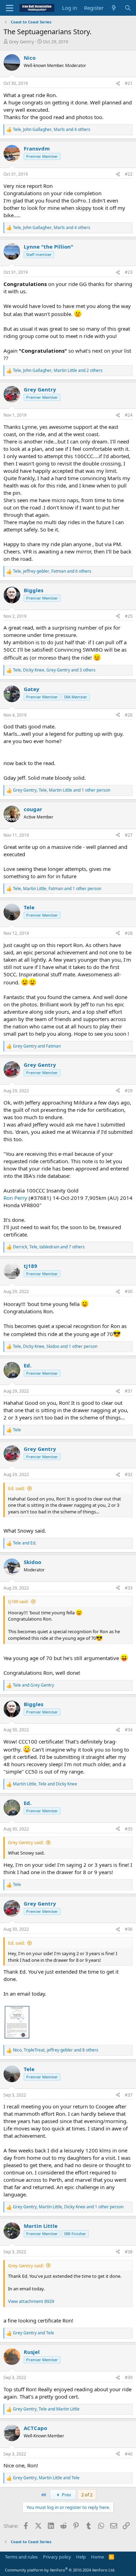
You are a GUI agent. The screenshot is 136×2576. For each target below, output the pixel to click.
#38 (129, 2252)
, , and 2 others (58, 370)
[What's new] (114, 8)
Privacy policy (57, 2557)
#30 (129, 1291)
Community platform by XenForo (60, 2570)
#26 (129, 715)
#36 (129, 1929)
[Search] (128, 8)
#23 (129, 272)
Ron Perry (15, 1198)
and (37, 1046)
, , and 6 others (52, 571)
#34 (129, 1730)
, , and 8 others (56, 2050)
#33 (129, 1588)
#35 (129, 1829)
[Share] (118, 84)
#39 (129, 2377)
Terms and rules (21, 2557)
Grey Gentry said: (26, 1842)
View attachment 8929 (31, 2301)
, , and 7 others (49, 1247)
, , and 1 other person (62, 790)
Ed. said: (16, 1488)
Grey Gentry (22, 42)
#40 (129, 2454)
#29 (129, 1091)
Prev (66, 2495)
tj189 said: (18, 1601)
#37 (129, 2095)
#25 (129, 616)
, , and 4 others (52, 130)
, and (45, 1784)
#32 (129, 1474)
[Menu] (10, 8)
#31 (129, 1391)
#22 (129, 174)
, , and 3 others (54, 670)
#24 (129, 415)
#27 (129, 835)
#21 (129, 83)
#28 (129, 933)
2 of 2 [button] (87, 2495)
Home (97, 2557)
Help (81, 2557)
